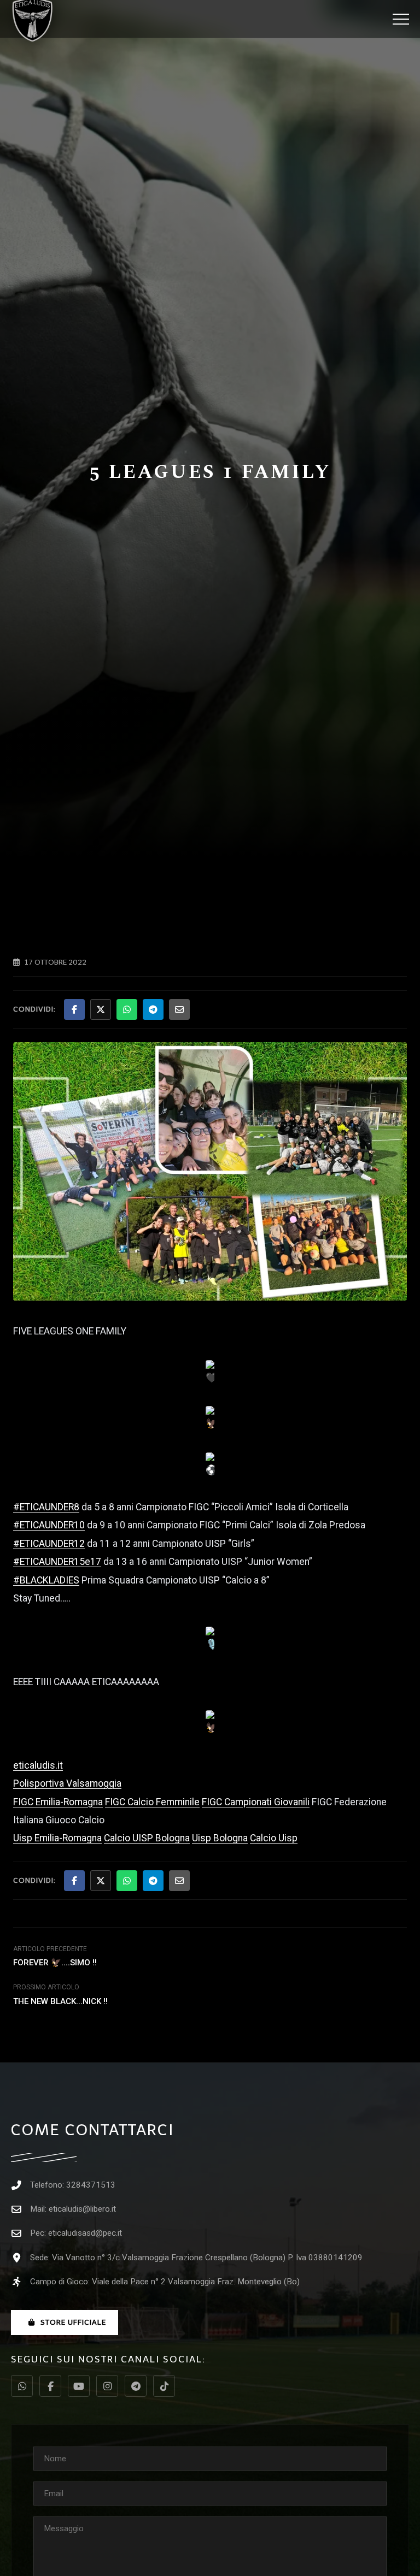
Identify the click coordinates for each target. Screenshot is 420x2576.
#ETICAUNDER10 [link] (49, 1525)
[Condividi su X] (101, 1009)
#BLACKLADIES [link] (46, 1580)
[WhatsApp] (22, 2386)
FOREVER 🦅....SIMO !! (55, 1963)
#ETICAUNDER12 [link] (49, 1544)
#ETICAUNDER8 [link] (46, 1507)
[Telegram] (136, 2386)
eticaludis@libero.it (82, 2209)
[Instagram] (107, 2386)
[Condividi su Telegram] (153, 1009)
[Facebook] (50, 2386)
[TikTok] (164, 2386)
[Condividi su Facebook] (74, 1009)
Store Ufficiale (73, 2322)
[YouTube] (79, 2386)
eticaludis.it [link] (38, 1765)
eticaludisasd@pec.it (85, 2233)
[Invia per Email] (179, 1009)
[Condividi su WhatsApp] (127, 1009)
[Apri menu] (401, 19)
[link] (67, 1783)
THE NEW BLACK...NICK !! (60, 2001)
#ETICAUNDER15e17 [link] (57, 1562)
